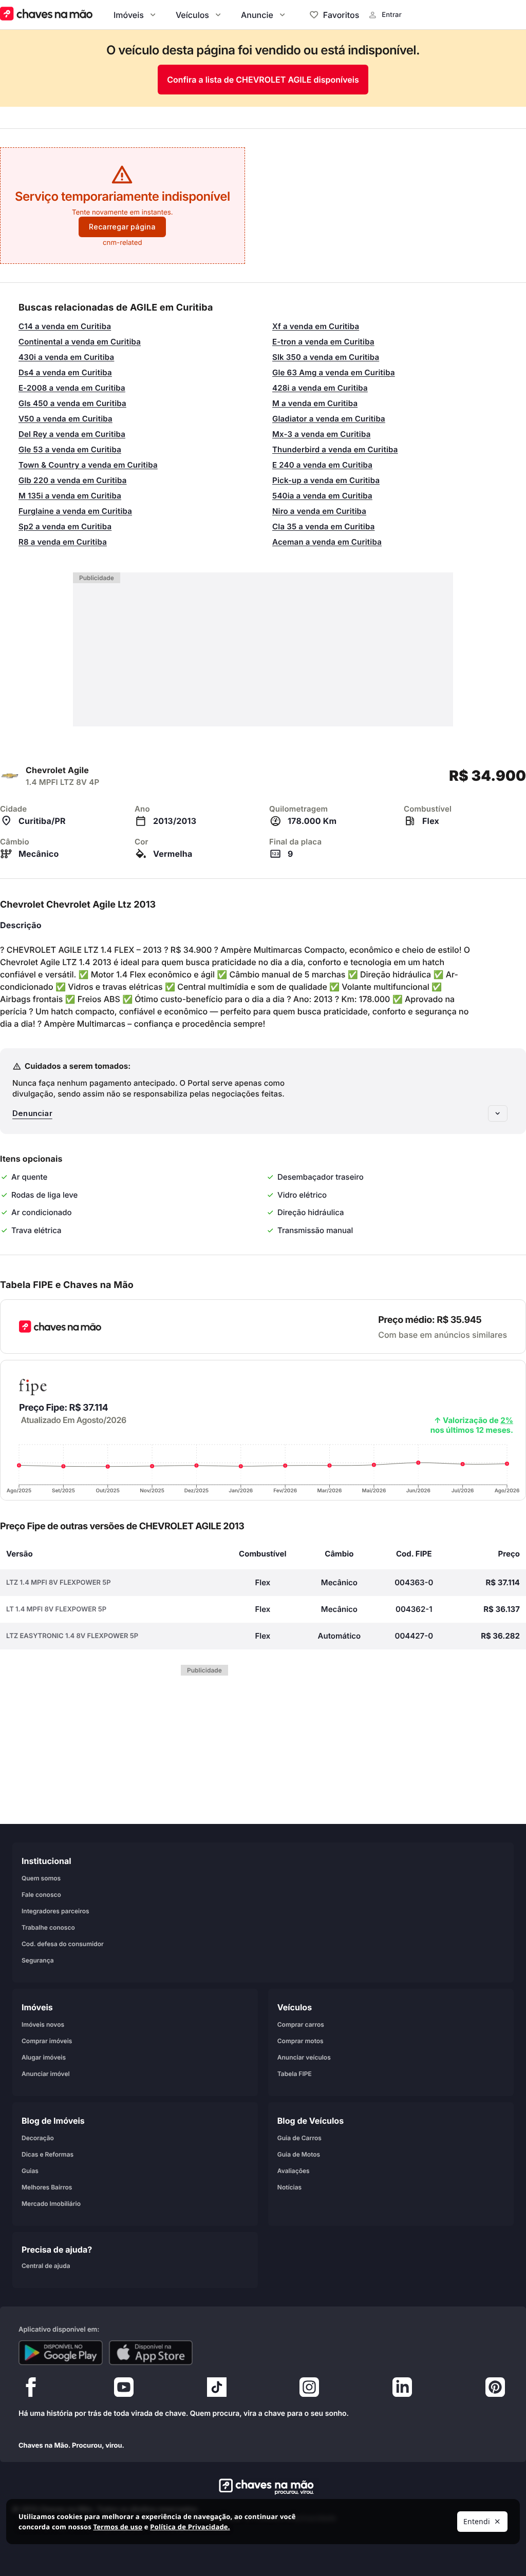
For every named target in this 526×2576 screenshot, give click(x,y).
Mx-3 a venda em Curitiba (321, 434)
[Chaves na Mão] (46, 15)
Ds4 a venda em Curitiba (65, 372)
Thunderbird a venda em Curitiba (335, 449)
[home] (263, 2487)
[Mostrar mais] (498, 1113)
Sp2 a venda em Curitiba (65, 526)
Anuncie (257, 15)
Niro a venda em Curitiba (319, 511)
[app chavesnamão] (61, 2353)
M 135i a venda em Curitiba (70, 496)
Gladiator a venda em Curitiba (329, 419)
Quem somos (41, 1878)
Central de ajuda (46, 2265)
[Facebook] (31, 2390)
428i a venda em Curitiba (320, 388)
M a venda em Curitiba (315, 403)
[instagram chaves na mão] (309, 2390)
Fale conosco (41, 1894)
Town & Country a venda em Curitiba (88, 465)
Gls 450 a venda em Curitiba (72, 403)
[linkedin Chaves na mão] (402, 2390)
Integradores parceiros (55, 1910)
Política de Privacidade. (190, 2527)
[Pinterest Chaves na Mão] (495, 2390)
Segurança (38, 1960)
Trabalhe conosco (48, 1927)
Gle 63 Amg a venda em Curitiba (334, 372)
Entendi (477, 2521)
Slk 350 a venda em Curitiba (326, 357)
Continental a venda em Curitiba (80, 342)
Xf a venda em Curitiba (316, 326)
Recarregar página (122, 227)
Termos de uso (118, 2527)
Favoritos (341, 15)
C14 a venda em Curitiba (65, 326)
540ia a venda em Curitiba (322, 496)
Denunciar (32, 1113)
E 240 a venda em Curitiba (322, 465)
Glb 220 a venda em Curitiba (73, 480)
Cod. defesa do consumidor (63, 1943)
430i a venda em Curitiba (66, 357)
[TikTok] (217, 2390)
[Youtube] (124, 2390)
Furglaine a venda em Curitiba (75, 511)
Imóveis (129, 15)
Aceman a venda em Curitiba (327, 542)
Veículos (192, 15)
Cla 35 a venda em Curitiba (324, 526)
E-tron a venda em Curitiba (323, 342)
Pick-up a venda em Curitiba (326, 480)
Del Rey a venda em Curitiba (72, 434)
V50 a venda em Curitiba (65, 419)
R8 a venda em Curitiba (63, 542)
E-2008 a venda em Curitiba (72, 388)
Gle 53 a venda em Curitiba (70, 449)
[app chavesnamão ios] (151, 2353)
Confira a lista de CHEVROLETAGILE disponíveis (263, 80)
